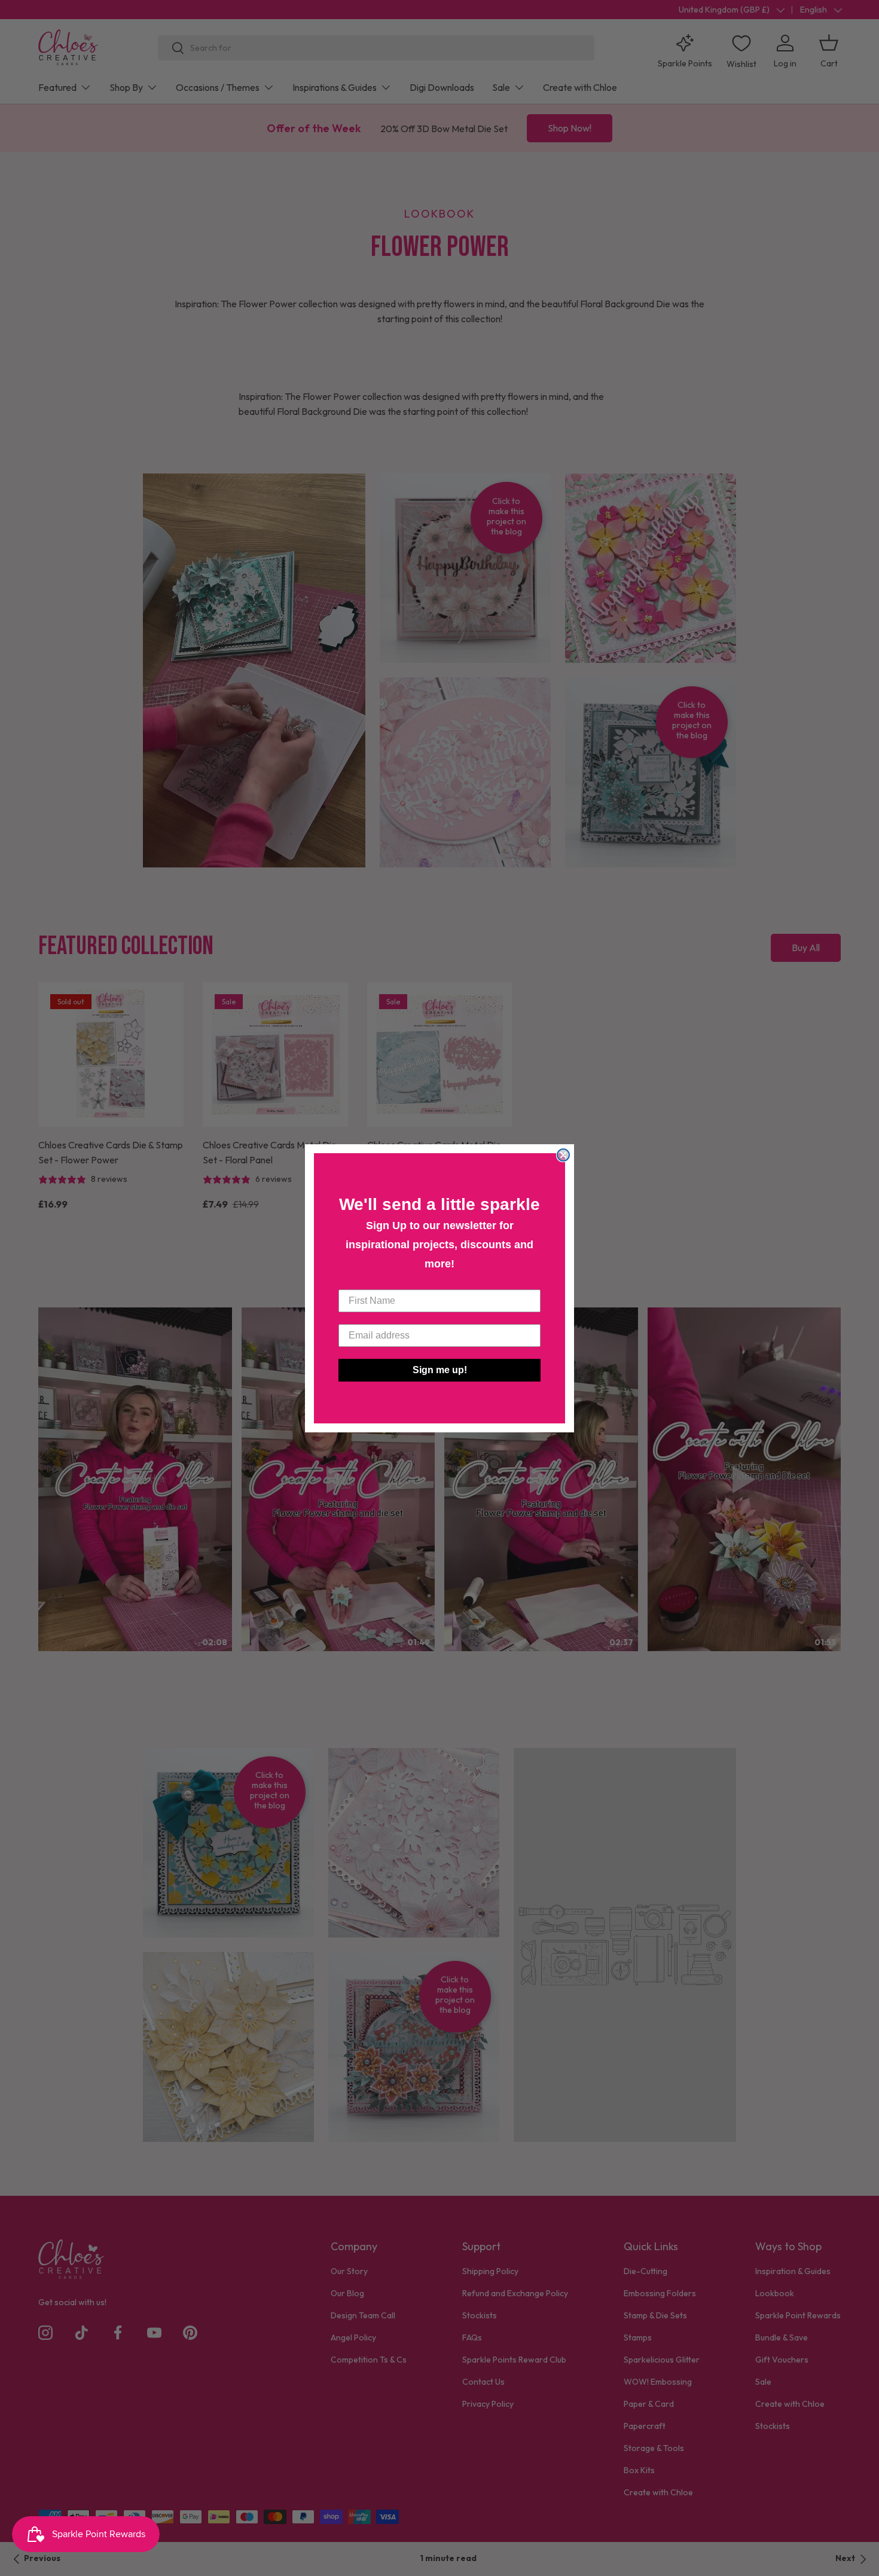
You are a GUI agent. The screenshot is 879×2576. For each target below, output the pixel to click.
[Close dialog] (563, 1155)
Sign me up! (440, 1370)
